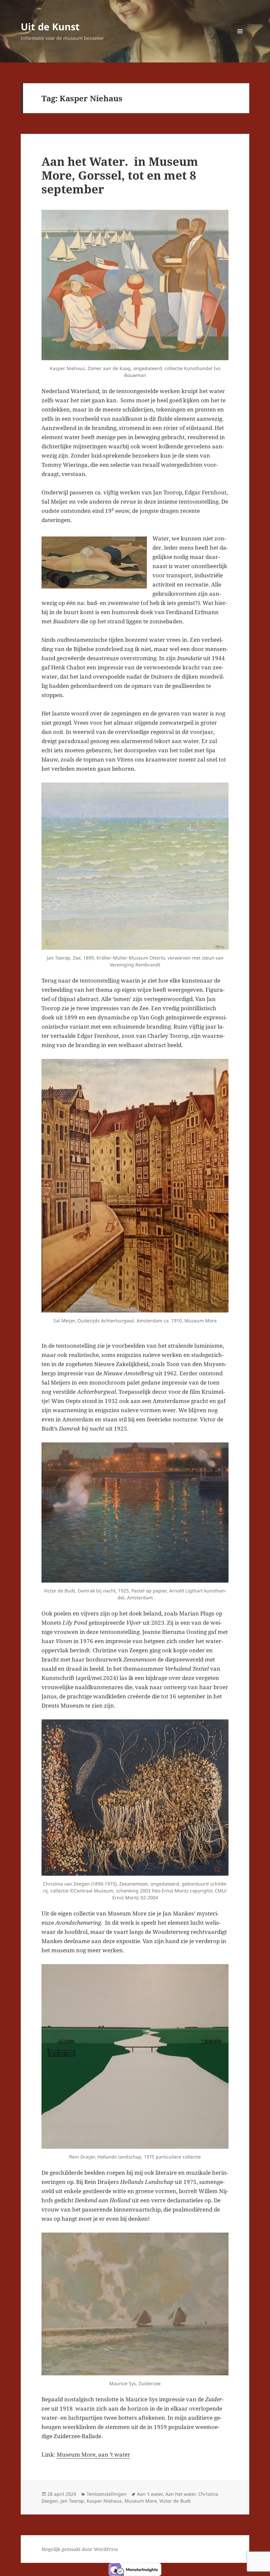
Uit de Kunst (50, 26)
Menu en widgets (240, 40)
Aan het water (180, 2494)
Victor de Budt (175, 2501)
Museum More (141, 2501)
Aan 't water (150, 2494)
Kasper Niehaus (104, 2501)
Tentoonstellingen (107, 2494)
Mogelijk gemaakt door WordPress (80, 2549)
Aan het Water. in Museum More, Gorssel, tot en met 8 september (120, 175)
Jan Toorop (72, 2501)
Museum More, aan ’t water (93, 2454)
